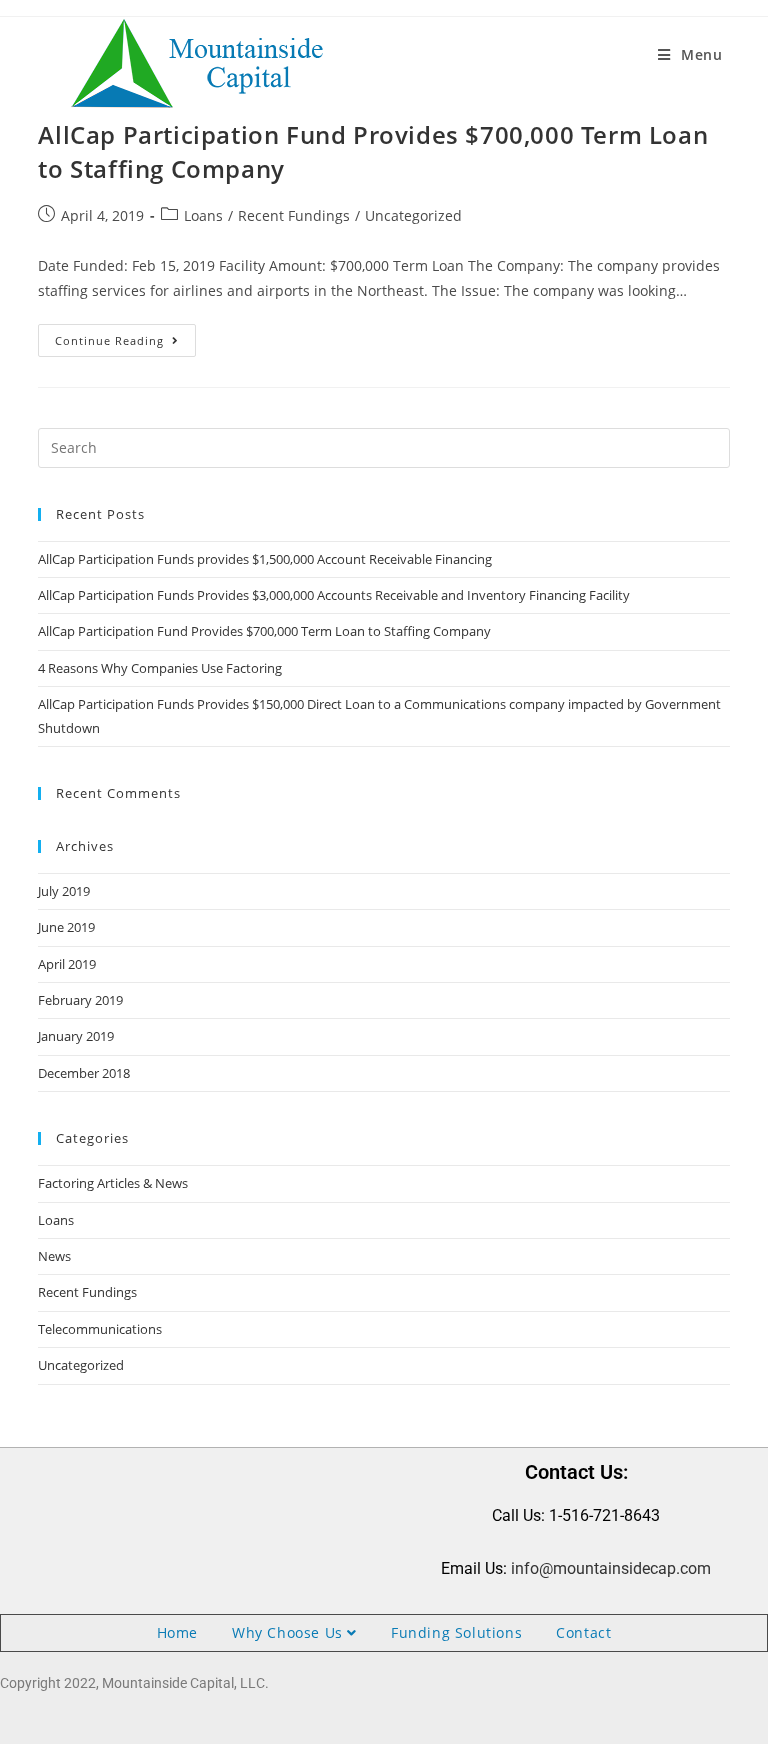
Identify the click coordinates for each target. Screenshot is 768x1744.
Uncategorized (413, 215)
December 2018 (84, 1073)
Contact (583, 1632)
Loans (203, 215)
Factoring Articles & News (113, 1183)
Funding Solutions (456, 1632)
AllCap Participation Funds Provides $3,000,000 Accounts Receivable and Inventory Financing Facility (334, 595)
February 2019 (80, 1000)
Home (177, 1632)
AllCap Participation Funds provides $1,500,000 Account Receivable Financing (265, 559)
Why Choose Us (289, 1632)
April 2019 (67, 964)
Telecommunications (100, 1329)
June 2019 (66, 927)
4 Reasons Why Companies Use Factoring (160, 668)
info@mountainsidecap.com (611, 1568)
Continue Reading (125, 336)
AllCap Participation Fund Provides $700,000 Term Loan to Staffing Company (264, 631)
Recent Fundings (294, 215)
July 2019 (64, 891)
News (54, 1256)
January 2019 (76, 1036)
